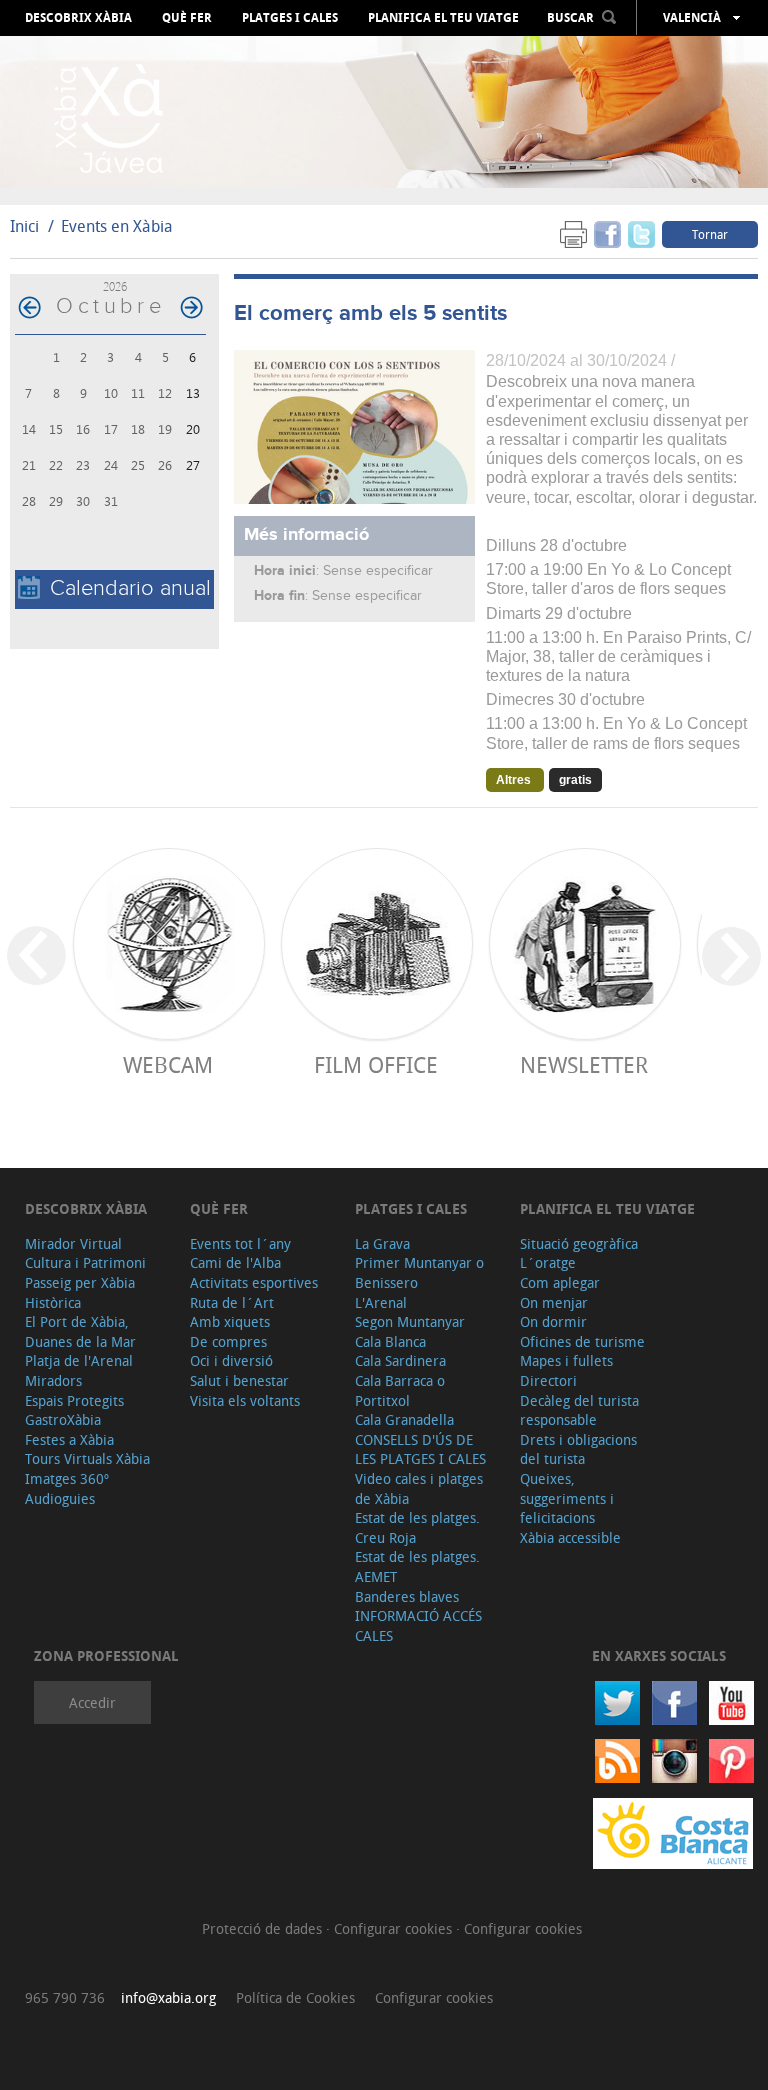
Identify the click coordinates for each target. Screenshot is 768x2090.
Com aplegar (560, 1282)
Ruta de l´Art (232, 1302)
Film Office (376, 1064)
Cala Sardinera (400, 1360)
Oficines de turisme (582, 1341)
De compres (228, 1341)
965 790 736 (65, 1997)
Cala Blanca (390, 1341)
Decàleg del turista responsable (579, 1410)
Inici (24, 226)
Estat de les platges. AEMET (417, 1566)
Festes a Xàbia (69, 1439)
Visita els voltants (245, 1400)
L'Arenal (381, 1302)
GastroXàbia (63, 1419)
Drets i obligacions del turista (578, 1449)
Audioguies (60, 1498)
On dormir (553, 1321)
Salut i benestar (239, 1380)
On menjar (554, 1302)
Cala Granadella (404, 1419)
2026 (115, 286)
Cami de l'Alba (235, 1262)
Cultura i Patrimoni (85, 1262)
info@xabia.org (168, 1997)
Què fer (187, 18)
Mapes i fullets (566, 1360)
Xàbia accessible (570, 1537)
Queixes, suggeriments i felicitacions (567, 1498)
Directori (548, 1380)
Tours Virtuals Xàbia (87, 1458)
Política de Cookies (295, 1997)
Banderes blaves (407, 1596)
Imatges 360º (67, 1478)
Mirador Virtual (73, 1243)
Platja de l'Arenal (79, 1360)
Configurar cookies (395, 1928)
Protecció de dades (264, 1928)
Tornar (710, 234)
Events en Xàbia (117, 226)
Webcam (168, 1064)
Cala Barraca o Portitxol (400, 1390)
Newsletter (584, 1064)
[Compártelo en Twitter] (641, 233)
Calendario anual (130, 588)
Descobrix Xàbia (78, 18)
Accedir (92, 1702)
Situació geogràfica (579, 1243)
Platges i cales (290, 18)
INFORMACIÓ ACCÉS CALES (418, 1625)
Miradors (53, 1380)
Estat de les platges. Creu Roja (417, 1527)
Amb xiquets (230, 1321)
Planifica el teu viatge (443, 18)
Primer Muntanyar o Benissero (419, 1272)
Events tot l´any (240, 1243)
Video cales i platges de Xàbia (419, 1488)
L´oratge (548, 1262)
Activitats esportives (254, 1282)
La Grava (382, 1243)
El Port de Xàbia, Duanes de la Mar (80, 1331)
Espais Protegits (74, 1400)
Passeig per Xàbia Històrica (80, 1292)
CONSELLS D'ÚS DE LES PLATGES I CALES (420, 1449)
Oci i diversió (231, 1360)
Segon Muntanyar (410, 1321)
